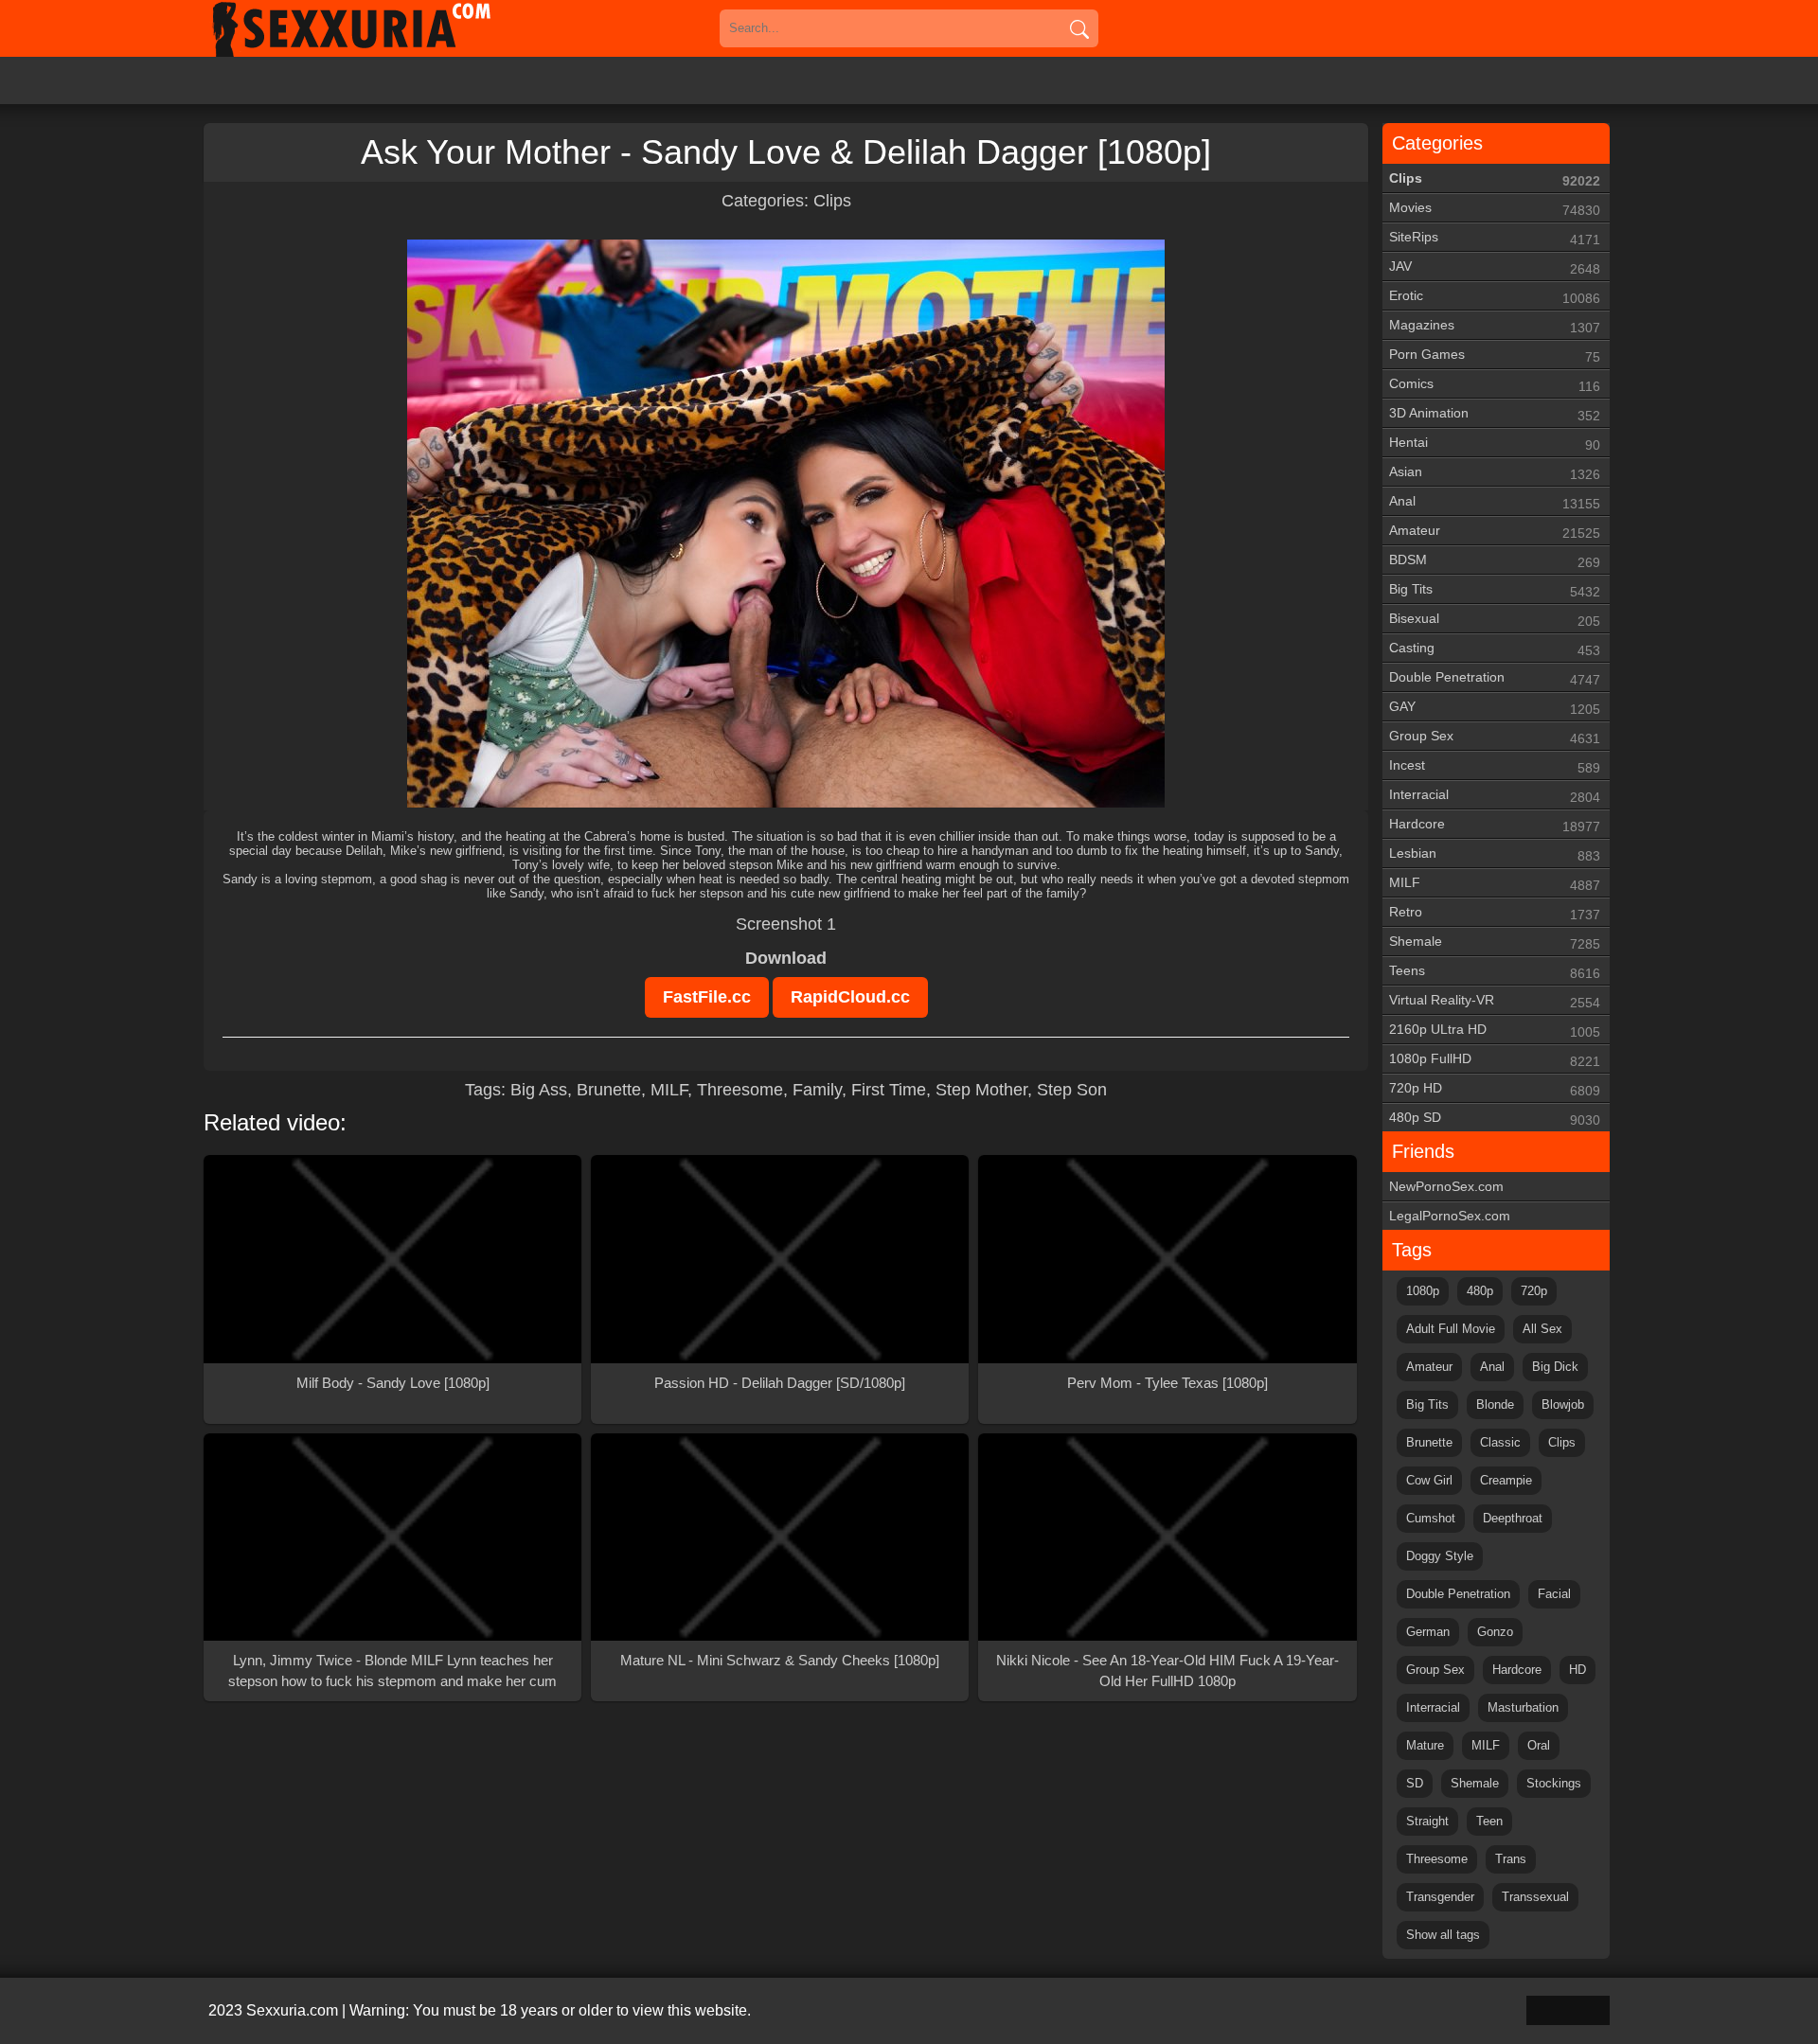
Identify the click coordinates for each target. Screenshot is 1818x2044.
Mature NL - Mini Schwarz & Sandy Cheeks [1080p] (780, 1660)
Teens (1495, 972)
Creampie (1506, 1480)
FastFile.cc (707, 997)
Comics (1495, 385)
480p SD (1495, 1119)
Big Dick (1555, 1367)
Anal (1495, 502)
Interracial (1495, 796)
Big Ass (539, 1090)
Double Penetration (1495, 678)
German (1428, 1632)
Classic (1500, 1442)
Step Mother (981, 1090)
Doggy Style (1440, 1556)
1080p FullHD (1495, 1060)
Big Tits (1495, 590)
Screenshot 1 (786, 924)
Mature (1425, 1745)
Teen (1489, 1821)
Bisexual (1495, 620)
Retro (1495, 913)
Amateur (1495, 532)
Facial (1554, 1594)
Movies (1495, 209)
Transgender (1440, 1897)
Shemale (1495, 942)
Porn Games (1495, 355)
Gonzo (1495, 1632)
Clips (832, 201)
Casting (1495, 649)
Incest (1495, 766)
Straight (1427, 1821)
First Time (889, 1090)
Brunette (609, 1090)
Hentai (1495, 444)
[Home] (379, 28)
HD (1577, 1670)
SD (1415, 1783)
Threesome (740, 1090)
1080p (1423, 1291)
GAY (1495, 708)
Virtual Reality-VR (1495, 1001)
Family (817, 1090)
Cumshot (1431, 1518)
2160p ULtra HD (1495, 1031)
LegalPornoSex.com (1450, 1216)
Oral (1539, 1745)
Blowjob (1563, 1404)
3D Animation (1495, 414)
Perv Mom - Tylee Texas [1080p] (1167, 1383)
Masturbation (1523, 1707)
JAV (1495, 267)
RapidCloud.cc (850, 997)
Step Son (1072, 1090)
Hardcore (1495, 825)
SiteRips (1495, 238)
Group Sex (1495, 737)
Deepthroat (1513, 1518)
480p (1480, 1291)
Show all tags (1443, 1935)
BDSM (1495, 561)
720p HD (1495, 1089)
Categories (1437, 143)
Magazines (1495, 326)
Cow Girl (1429, 1480)
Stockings (1554, 1783)
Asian (1495, 473)
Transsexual (1535, 1897)
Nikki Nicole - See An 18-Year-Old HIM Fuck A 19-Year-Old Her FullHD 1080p (1167, 1671)
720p (1534, 1291)
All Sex (1542, 1329)
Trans (1511, 1859)
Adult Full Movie (1451, 1329)
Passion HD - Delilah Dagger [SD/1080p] (780, 1383)
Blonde (1495, 1404)
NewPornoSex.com (1446, 1186)
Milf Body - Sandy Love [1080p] (393, 1383)
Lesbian (1495, 854)
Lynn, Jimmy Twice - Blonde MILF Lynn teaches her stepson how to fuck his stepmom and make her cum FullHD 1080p (392, 1672)
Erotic (1495, 297)
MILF (669, 1090)
